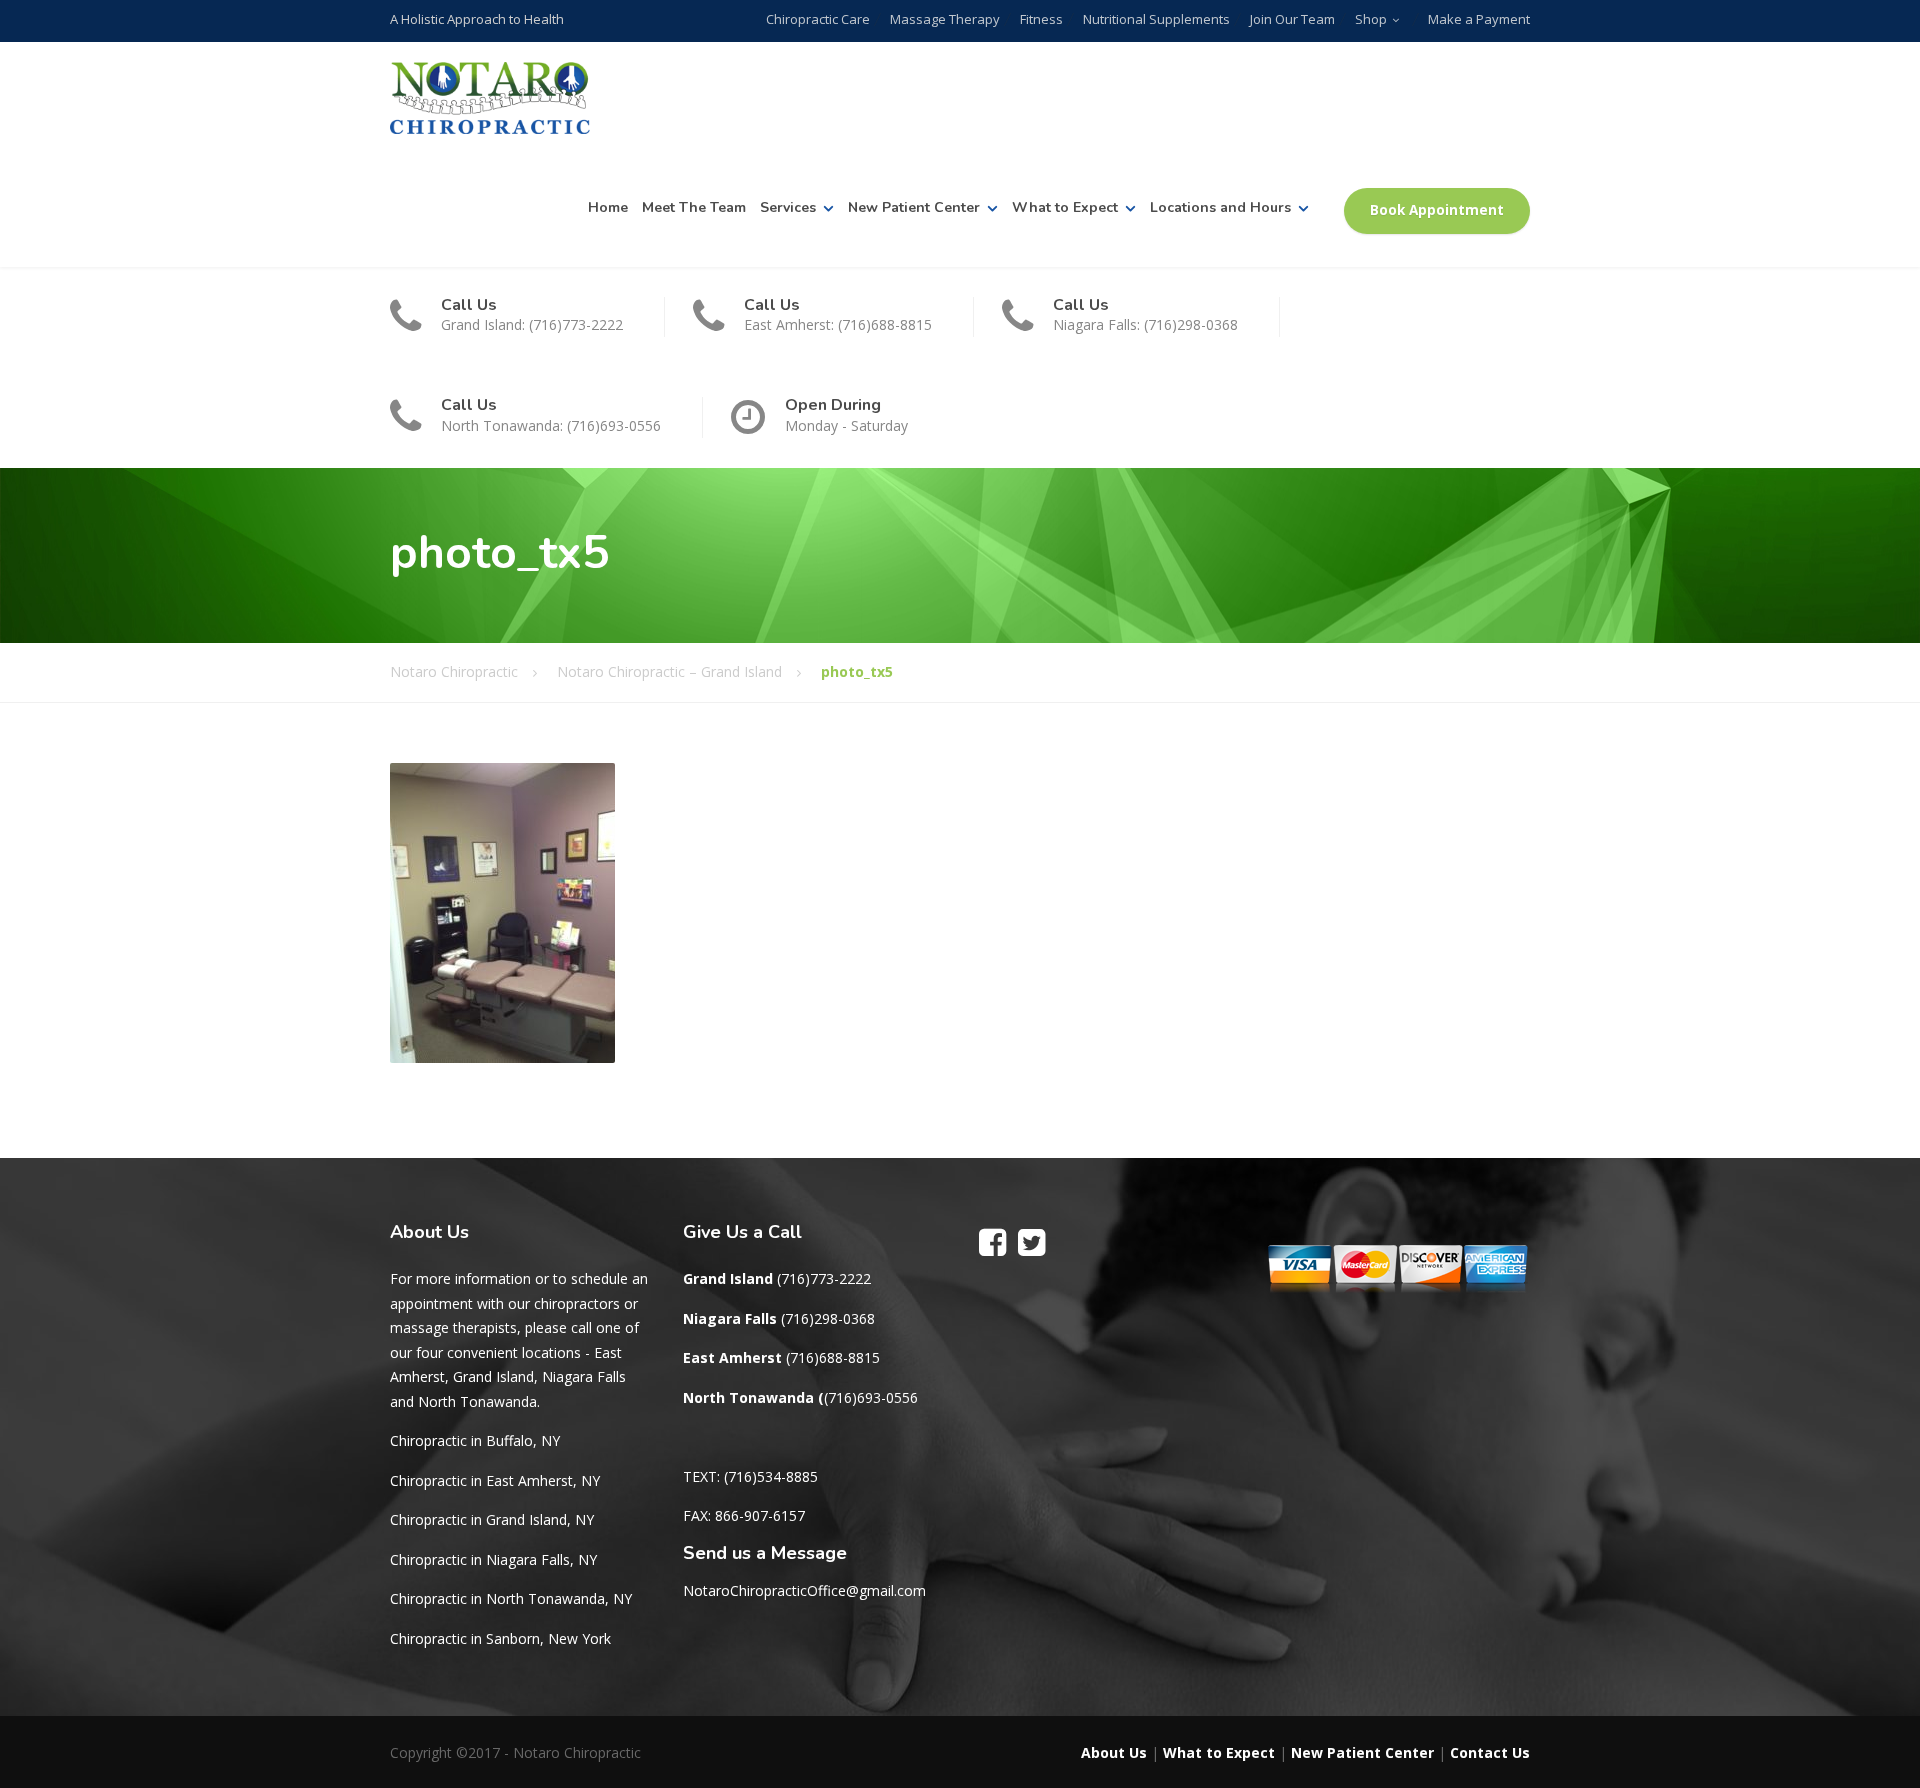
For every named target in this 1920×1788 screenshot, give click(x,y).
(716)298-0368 (828, 1318)
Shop (1371, 19)
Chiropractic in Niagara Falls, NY (493, 1559)
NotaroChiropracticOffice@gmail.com (804, 1590)
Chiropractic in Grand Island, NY (492, 1519)
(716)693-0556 (871, 1397)
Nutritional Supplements (1156, 19)
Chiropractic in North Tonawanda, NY (511, 1598)
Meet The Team (694, 207)
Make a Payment (1479, 19)
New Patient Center (914, 207)
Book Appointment (1437, 210)
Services (788, 207)
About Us (1114, 1752)
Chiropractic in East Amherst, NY (495, 1480)
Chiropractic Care (818, 19)
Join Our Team (1292, 19)
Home (608, 207)
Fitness (1041, 19)
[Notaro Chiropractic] (490, 98)
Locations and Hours (1220, 207)
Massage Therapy (945, 19)
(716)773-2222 (824, 1278)
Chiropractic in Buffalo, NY (475, 1440)
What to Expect (1065, 207)
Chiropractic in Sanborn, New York (500, 1638)
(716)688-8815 (833, 1357)
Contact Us (1490, 1752)
